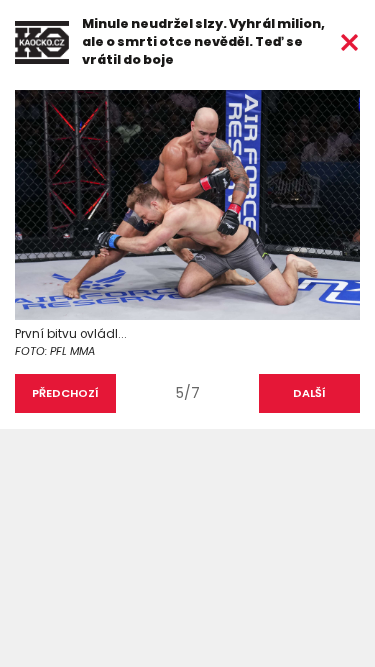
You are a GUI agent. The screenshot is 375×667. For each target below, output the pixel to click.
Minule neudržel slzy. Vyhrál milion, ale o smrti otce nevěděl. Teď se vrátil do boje (203, 41)
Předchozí (65, 393)
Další (309, 393)
